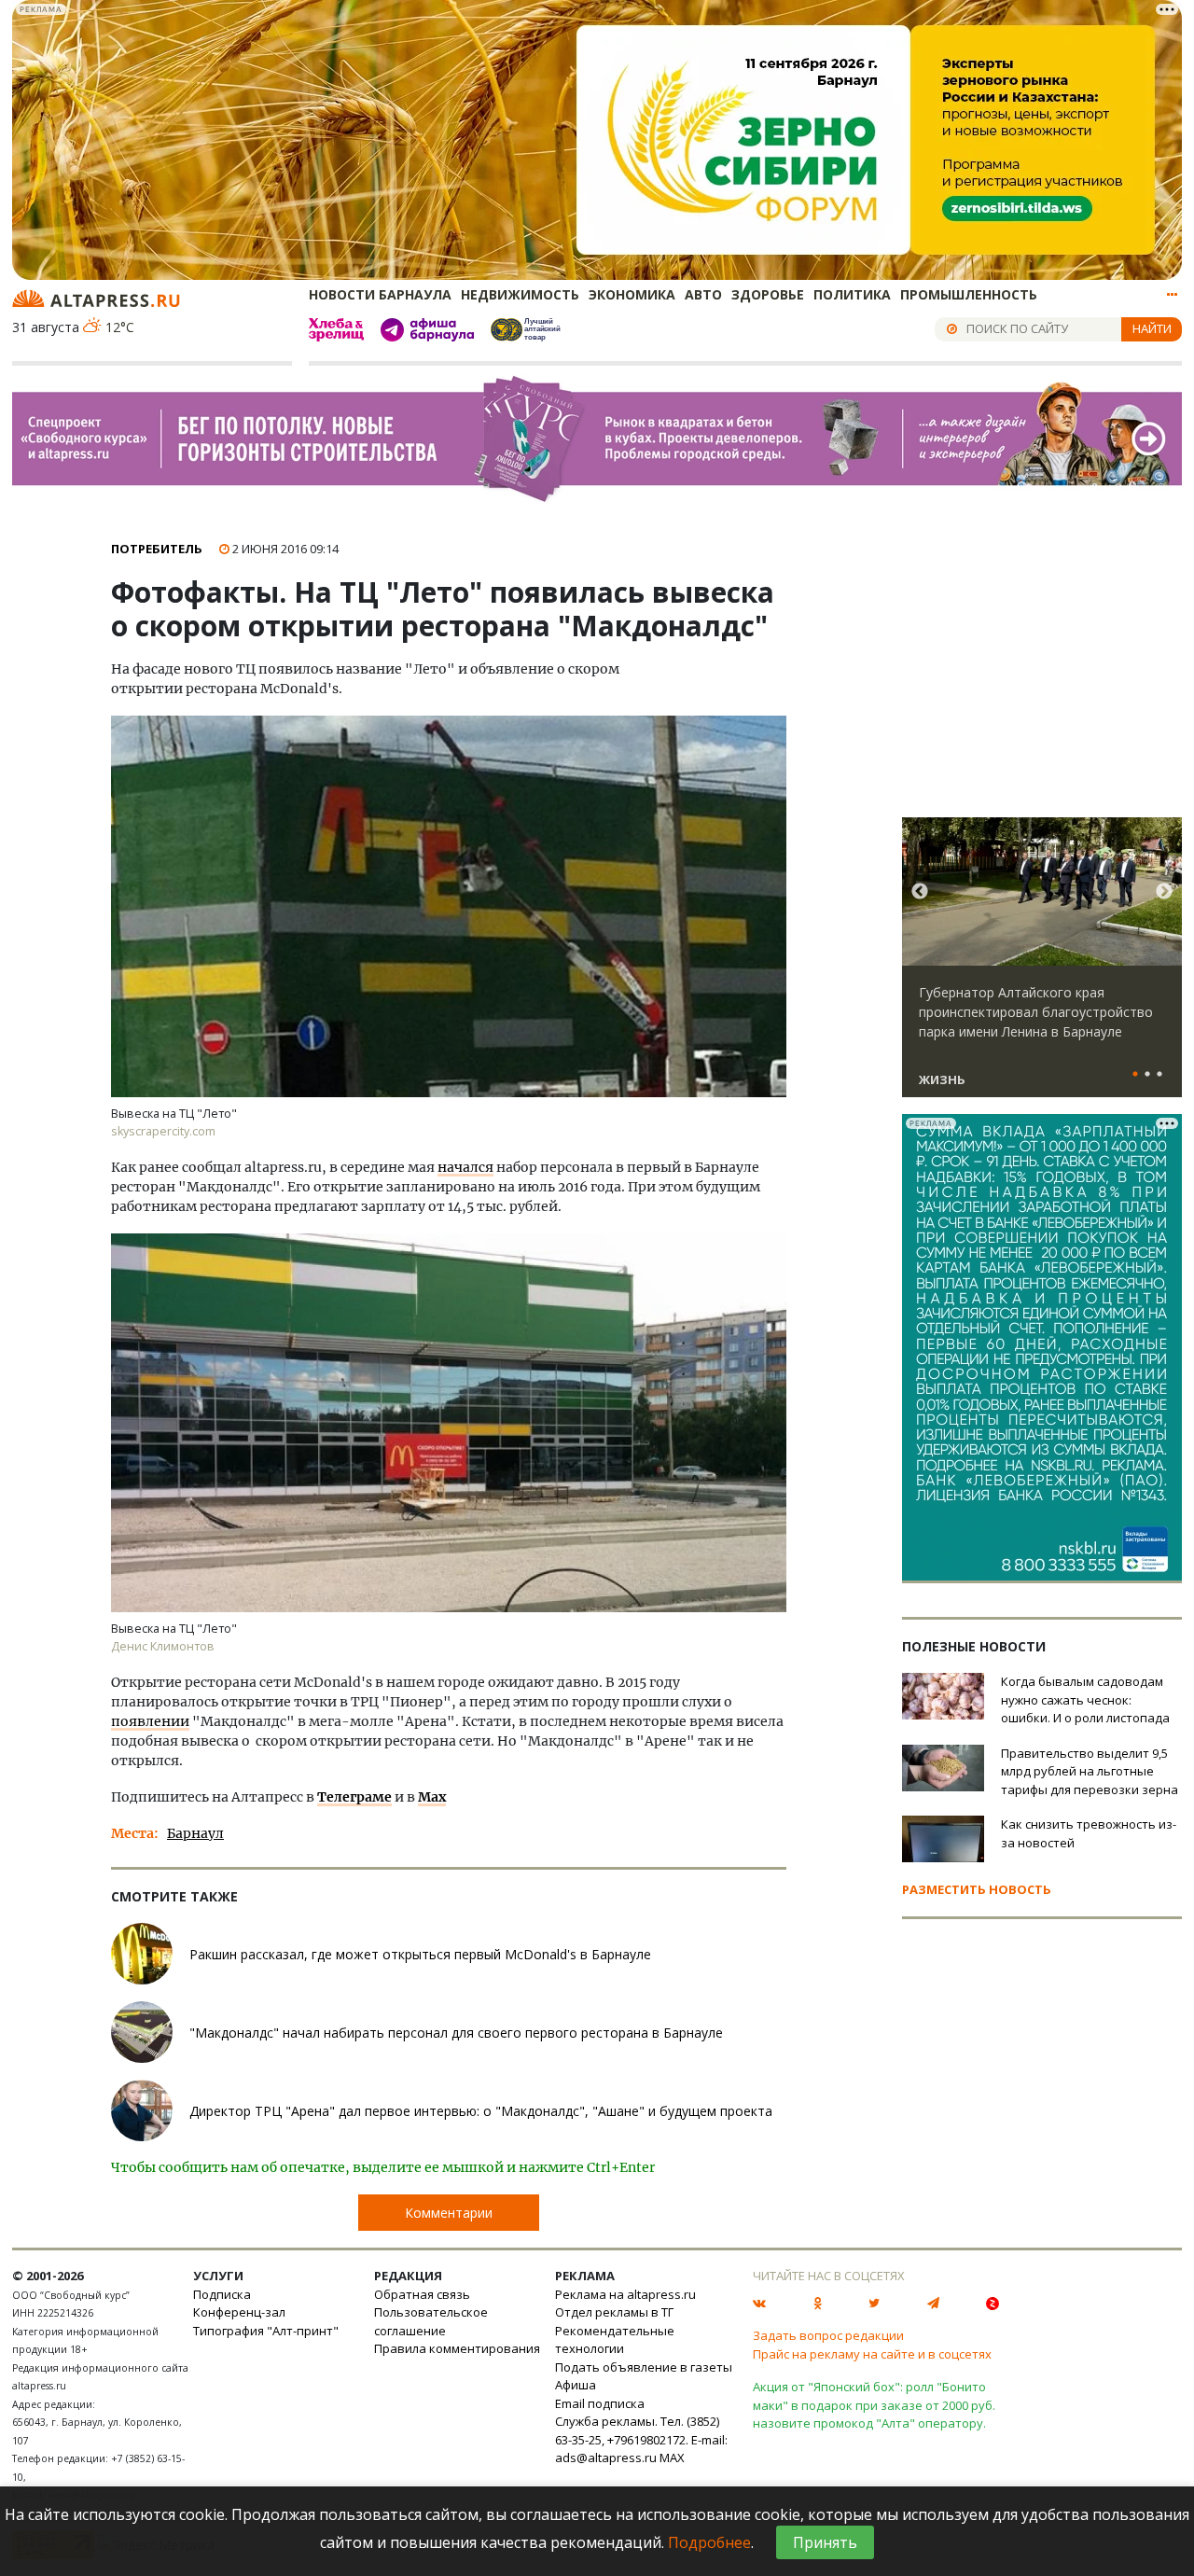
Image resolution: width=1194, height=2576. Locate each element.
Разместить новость (977, 1889)
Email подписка (600, 2403)
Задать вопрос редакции (828, 2335)
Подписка (222, 2294)
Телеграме (354, 1797)
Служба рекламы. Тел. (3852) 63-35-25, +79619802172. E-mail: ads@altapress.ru (641, 2439)
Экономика (632, 294)
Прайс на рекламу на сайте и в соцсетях (872, 2354)
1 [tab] (1135, 1075)
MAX (672, 2458)
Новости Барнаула (380, 294)
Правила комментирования (457, 2348)
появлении (150, 1721)
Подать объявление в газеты (644, 2367)
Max (432, 1797)
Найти (1152, 328)
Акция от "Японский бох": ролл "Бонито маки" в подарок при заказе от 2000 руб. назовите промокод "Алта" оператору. (874, 2405)
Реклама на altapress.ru (625, 2294)
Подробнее (709, 2542)
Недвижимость (520, 294)
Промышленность (969, 294)
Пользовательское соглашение (431, 2321)
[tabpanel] (1042, 966)
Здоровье (768, 294)
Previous (920, 892)
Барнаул (195, 1833)
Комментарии (449, 2213)
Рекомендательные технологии (615, 2340)
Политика (852, 294)
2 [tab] (1147, 1075)
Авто (703, 294)
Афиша (576, 2385)
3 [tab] (1159, 1075)
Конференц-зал (239, 2312)
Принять (825, 2542)
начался (465, 1167)
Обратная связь (422, 2294)
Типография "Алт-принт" (266, 2331)
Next (1164, 892)
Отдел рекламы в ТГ (614, 2312)
